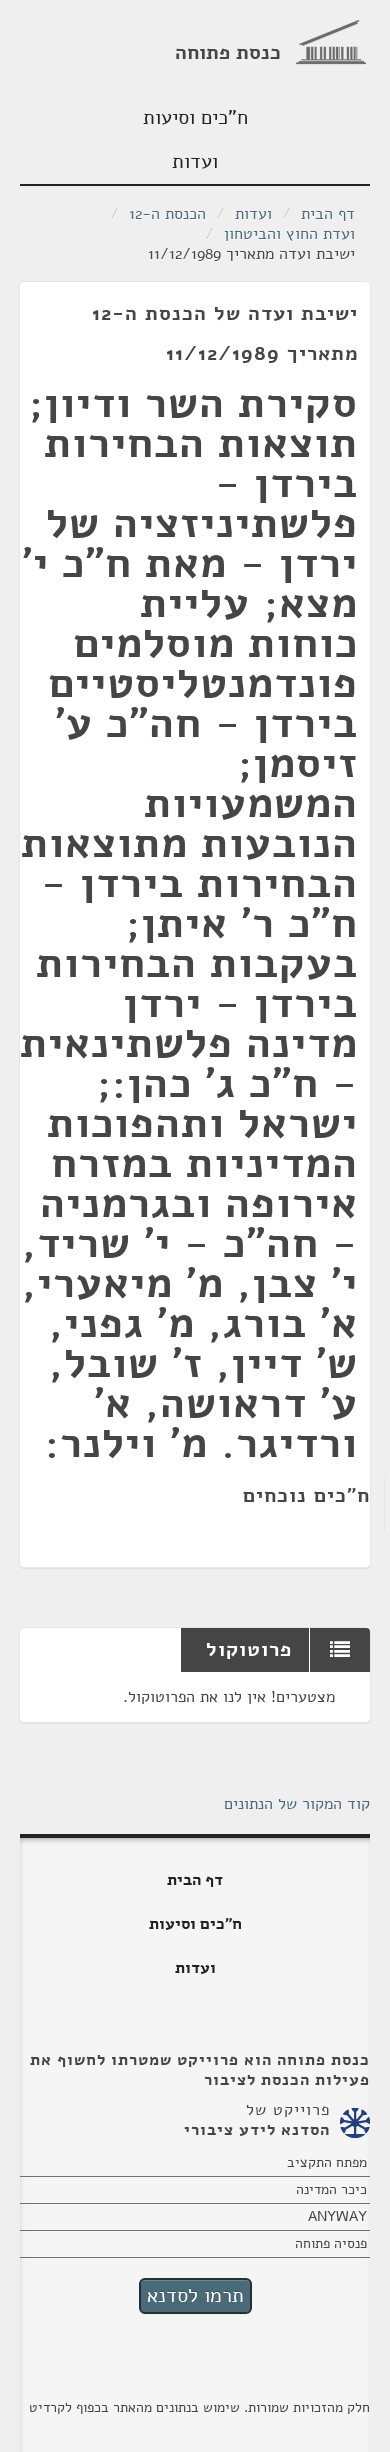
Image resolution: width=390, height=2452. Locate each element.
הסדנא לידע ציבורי (257, 2130)
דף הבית (328, 214)
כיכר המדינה (331, 2189)
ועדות (195, 161)
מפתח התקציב (327, 2162)
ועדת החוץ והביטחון (289, 234)
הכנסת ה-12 (167, 214)
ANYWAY (337, 2216)
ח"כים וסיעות (195, 117)
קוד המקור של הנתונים (297, 1804)
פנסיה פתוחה (331, 2243)
